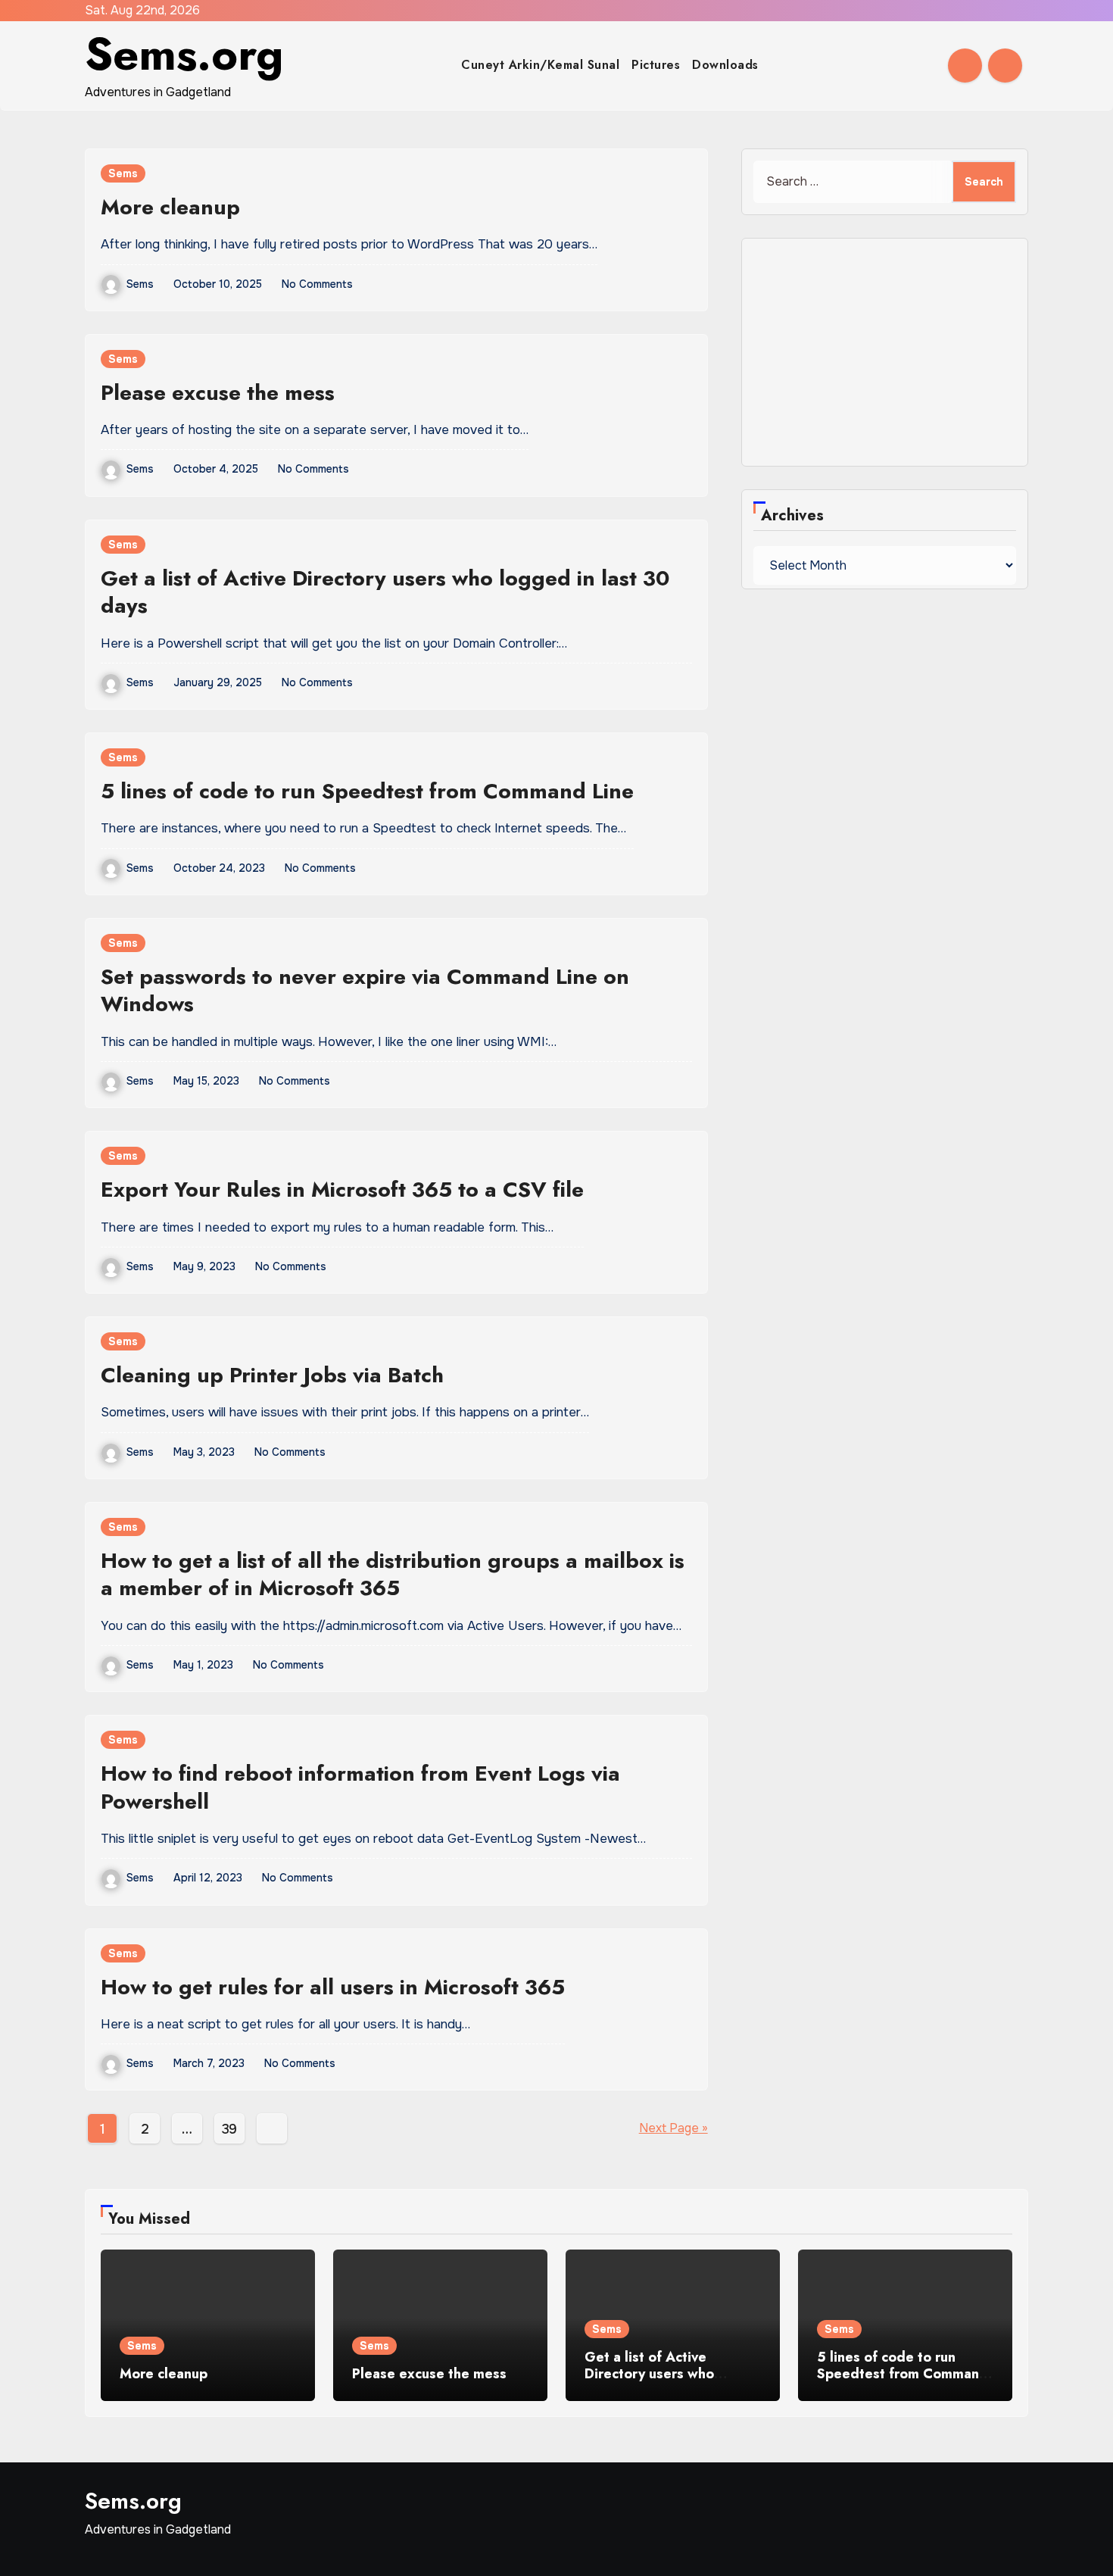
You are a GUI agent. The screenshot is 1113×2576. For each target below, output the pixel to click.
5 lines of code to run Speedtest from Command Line (367, 791)
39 (229, 2129)
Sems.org (184, 54)
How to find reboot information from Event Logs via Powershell (360, 1787)
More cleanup (170, 207)
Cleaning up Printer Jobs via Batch (272, 1375)
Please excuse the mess (218, 393)
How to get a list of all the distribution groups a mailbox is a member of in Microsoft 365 (393, 1574)
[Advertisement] (887, 356)
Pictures (656, 65)
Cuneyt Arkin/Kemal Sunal (540, 65)
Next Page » (673, 2128)
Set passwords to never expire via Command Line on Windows (365, 990)
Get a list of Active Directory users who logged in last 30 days (385, 592)
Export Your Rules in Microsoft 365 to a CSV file (342, 1190)
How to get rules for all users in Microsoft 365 (333, 1987)
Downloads (725, 65)
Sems (123, 173)
